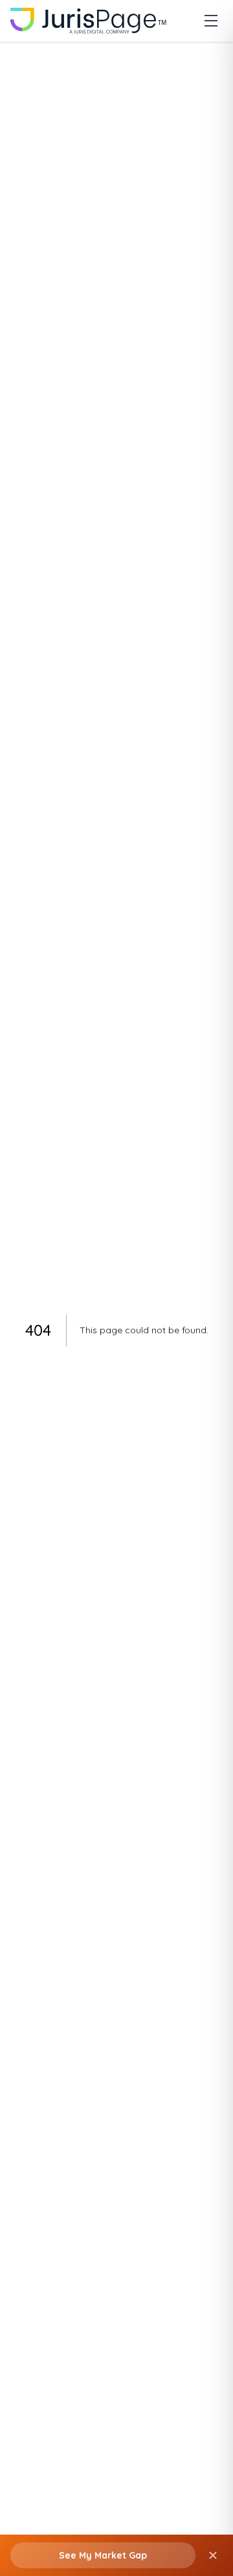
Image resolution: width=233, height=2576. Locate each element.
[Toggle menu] (211, 21)
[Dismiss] (213, 2555)
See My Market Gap (103, 2555)
